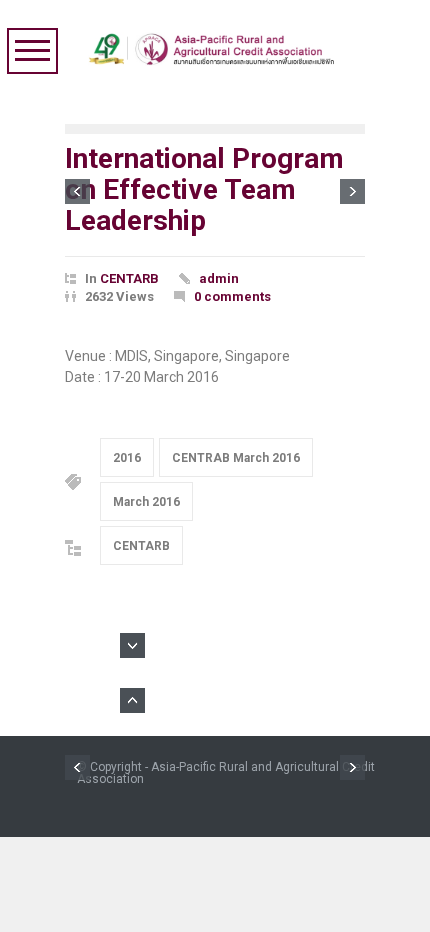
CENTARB (129, 278)
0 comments (232, 296)
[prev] (77, 191)
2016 (127, 458)
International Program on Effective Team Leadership (204, 189)
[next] (352, 191)
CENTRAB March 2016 (236, 458)
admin (219, 278)
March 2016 (146, 502)
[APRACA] (216, 44)
